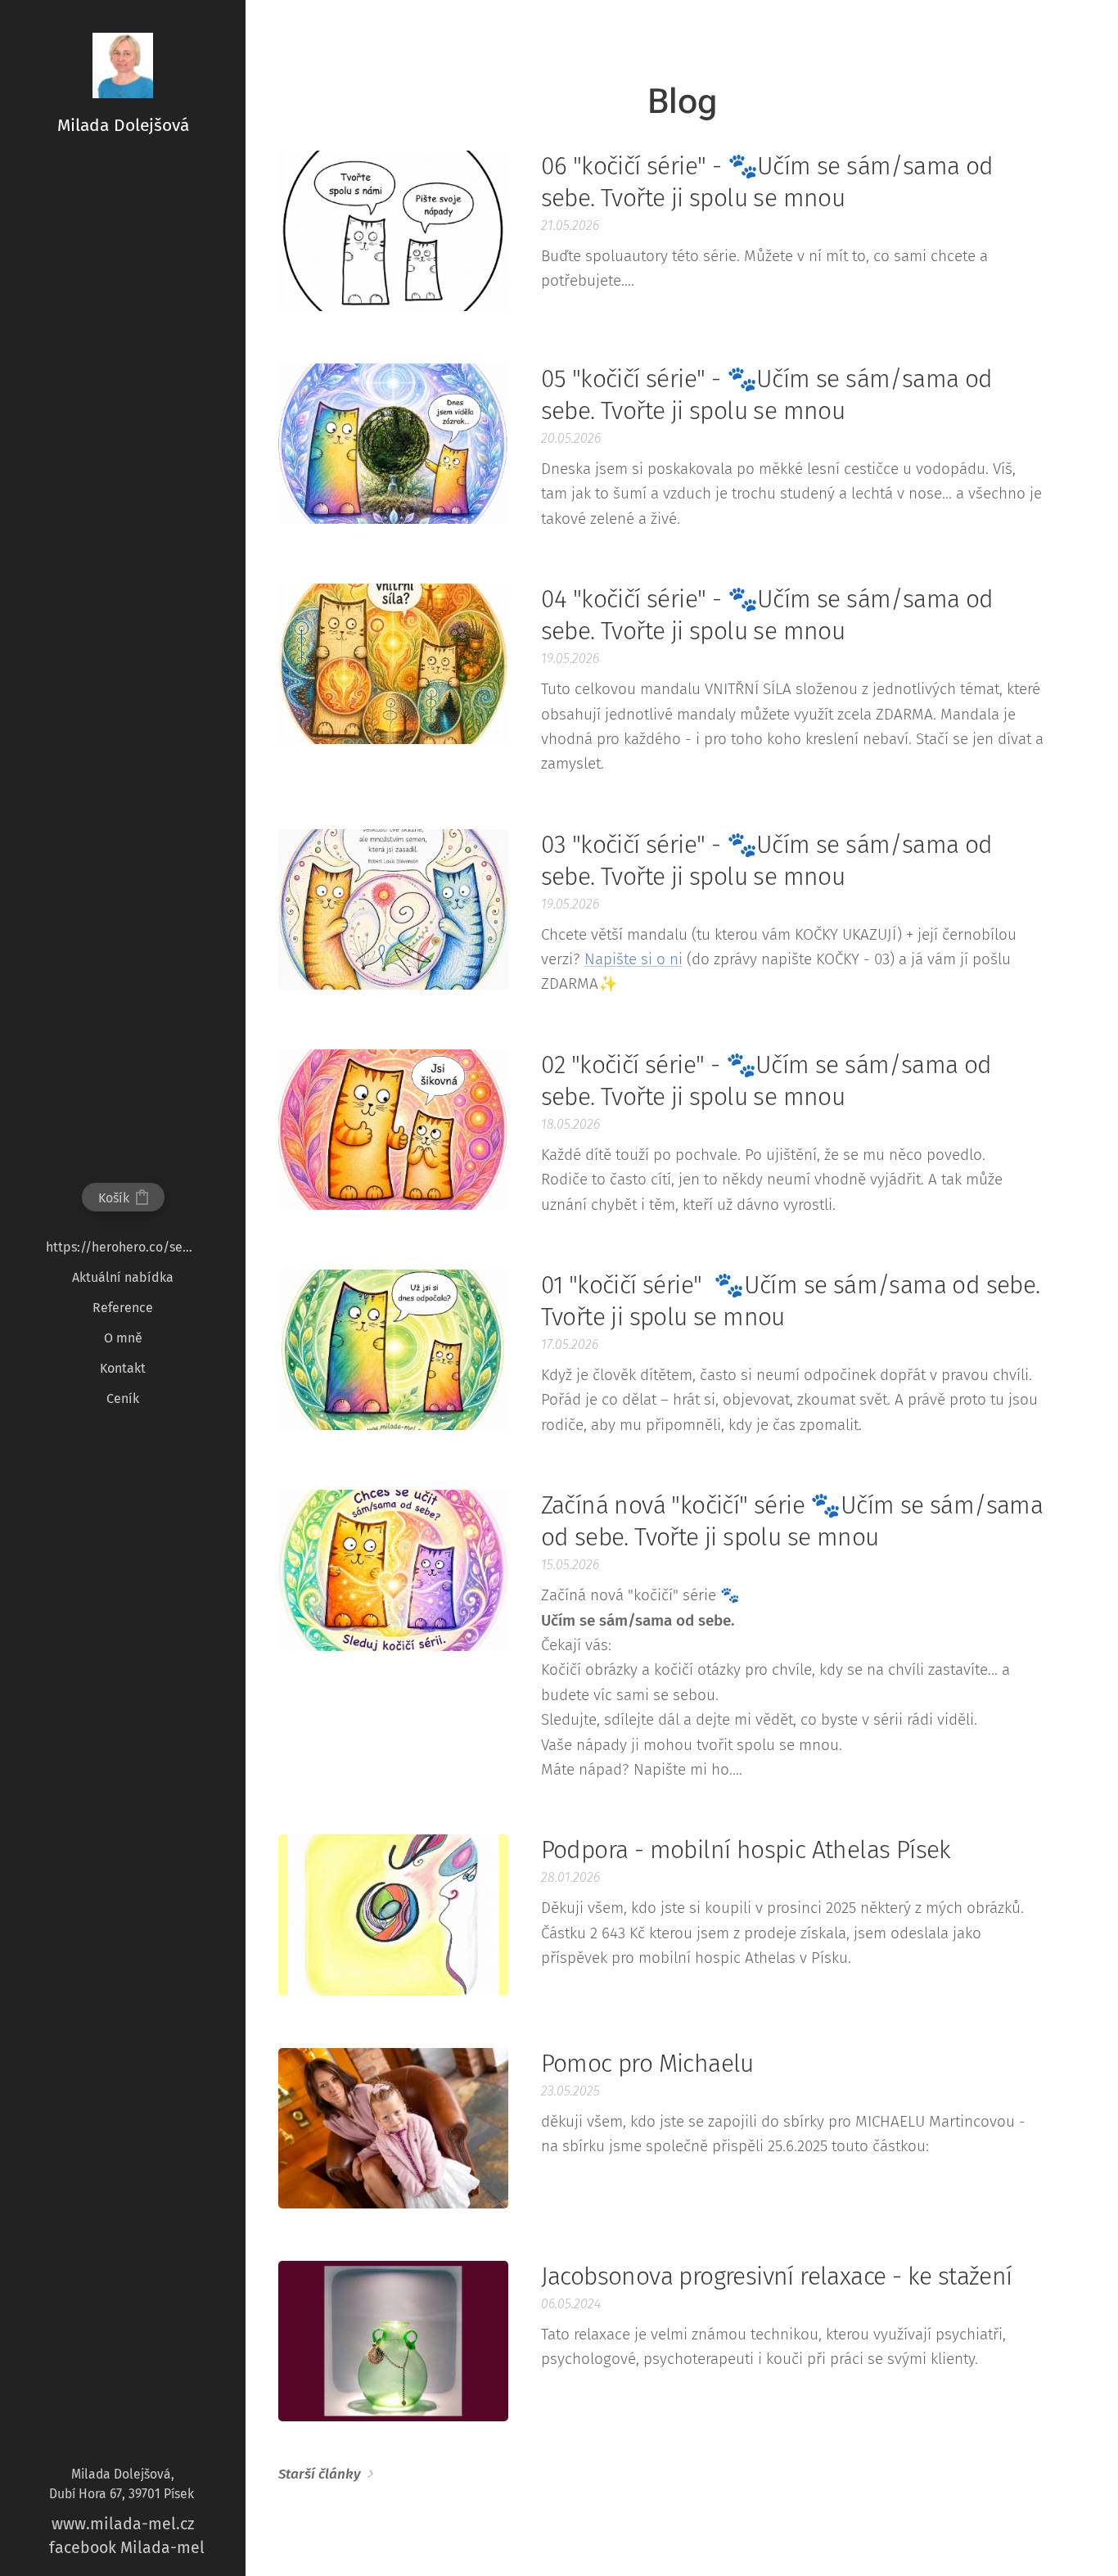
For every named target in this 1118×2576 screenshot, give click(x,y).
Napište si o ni (633, 959)
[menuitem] (123, 1247)
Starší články (320, 2474)
